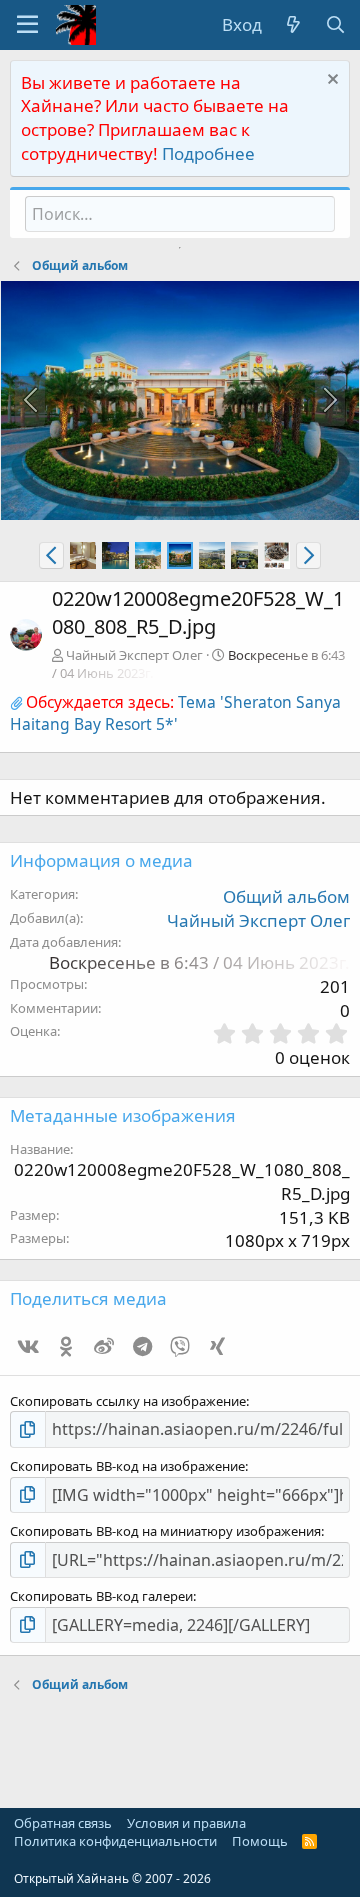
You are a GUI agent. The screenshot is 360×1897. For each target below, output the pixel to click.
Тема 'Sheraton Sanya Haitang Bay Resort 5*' (175, 713)
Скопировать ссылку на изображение (128, 1401)
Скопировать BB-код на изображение (127, 1466)
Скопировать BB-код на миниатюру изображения (165, 1531)
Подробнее (208, 153)
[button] (27, 25)
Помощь (260, 1841)
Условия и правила (186, 1823)
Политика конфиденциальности (115, 1841)
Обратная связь (63, 1823)
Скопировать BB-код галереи (101, 1596)
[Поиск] (335, 25)
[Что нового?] (293, 25)
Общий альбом (286, 896)
